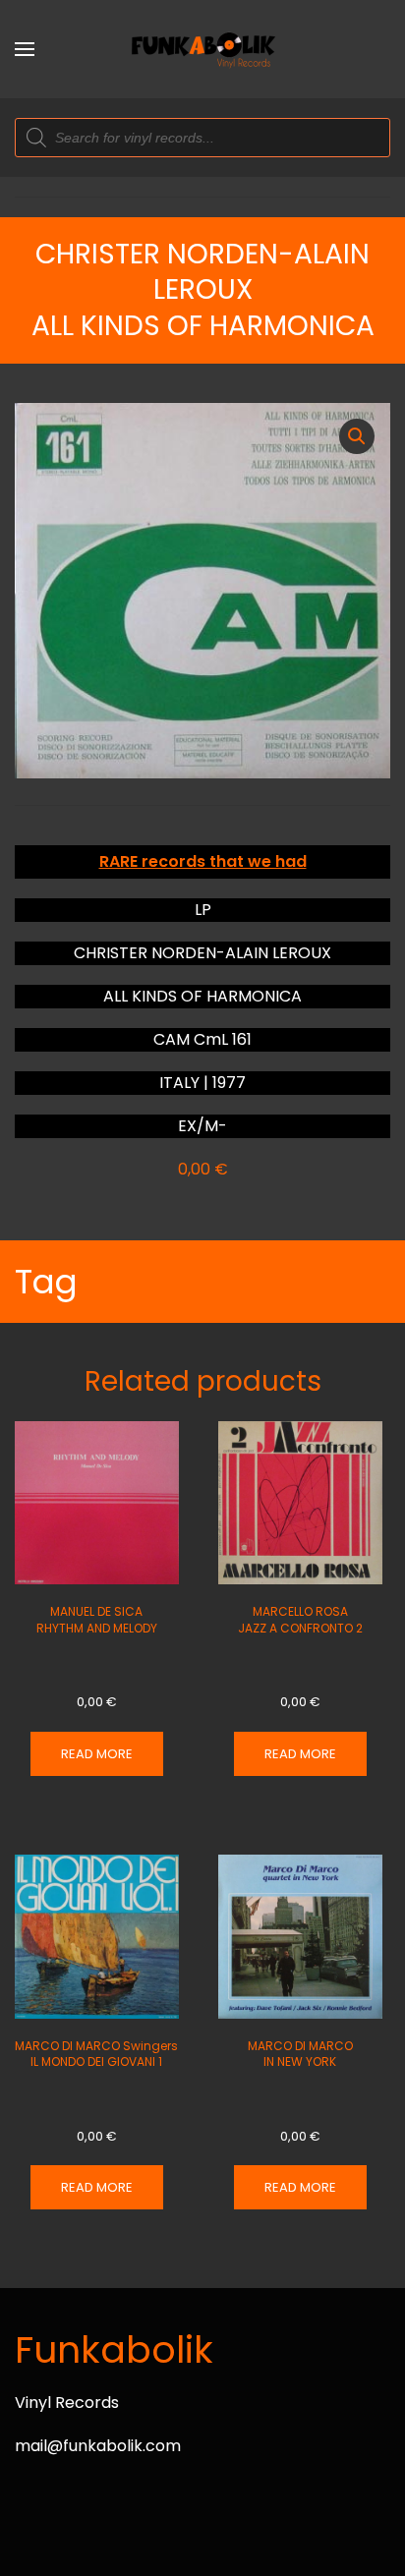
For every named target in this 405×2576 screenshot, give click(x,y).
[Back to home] (202, 49)
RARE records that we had (203, 861)
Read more (97, 1754)
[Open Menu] (25, 49)
